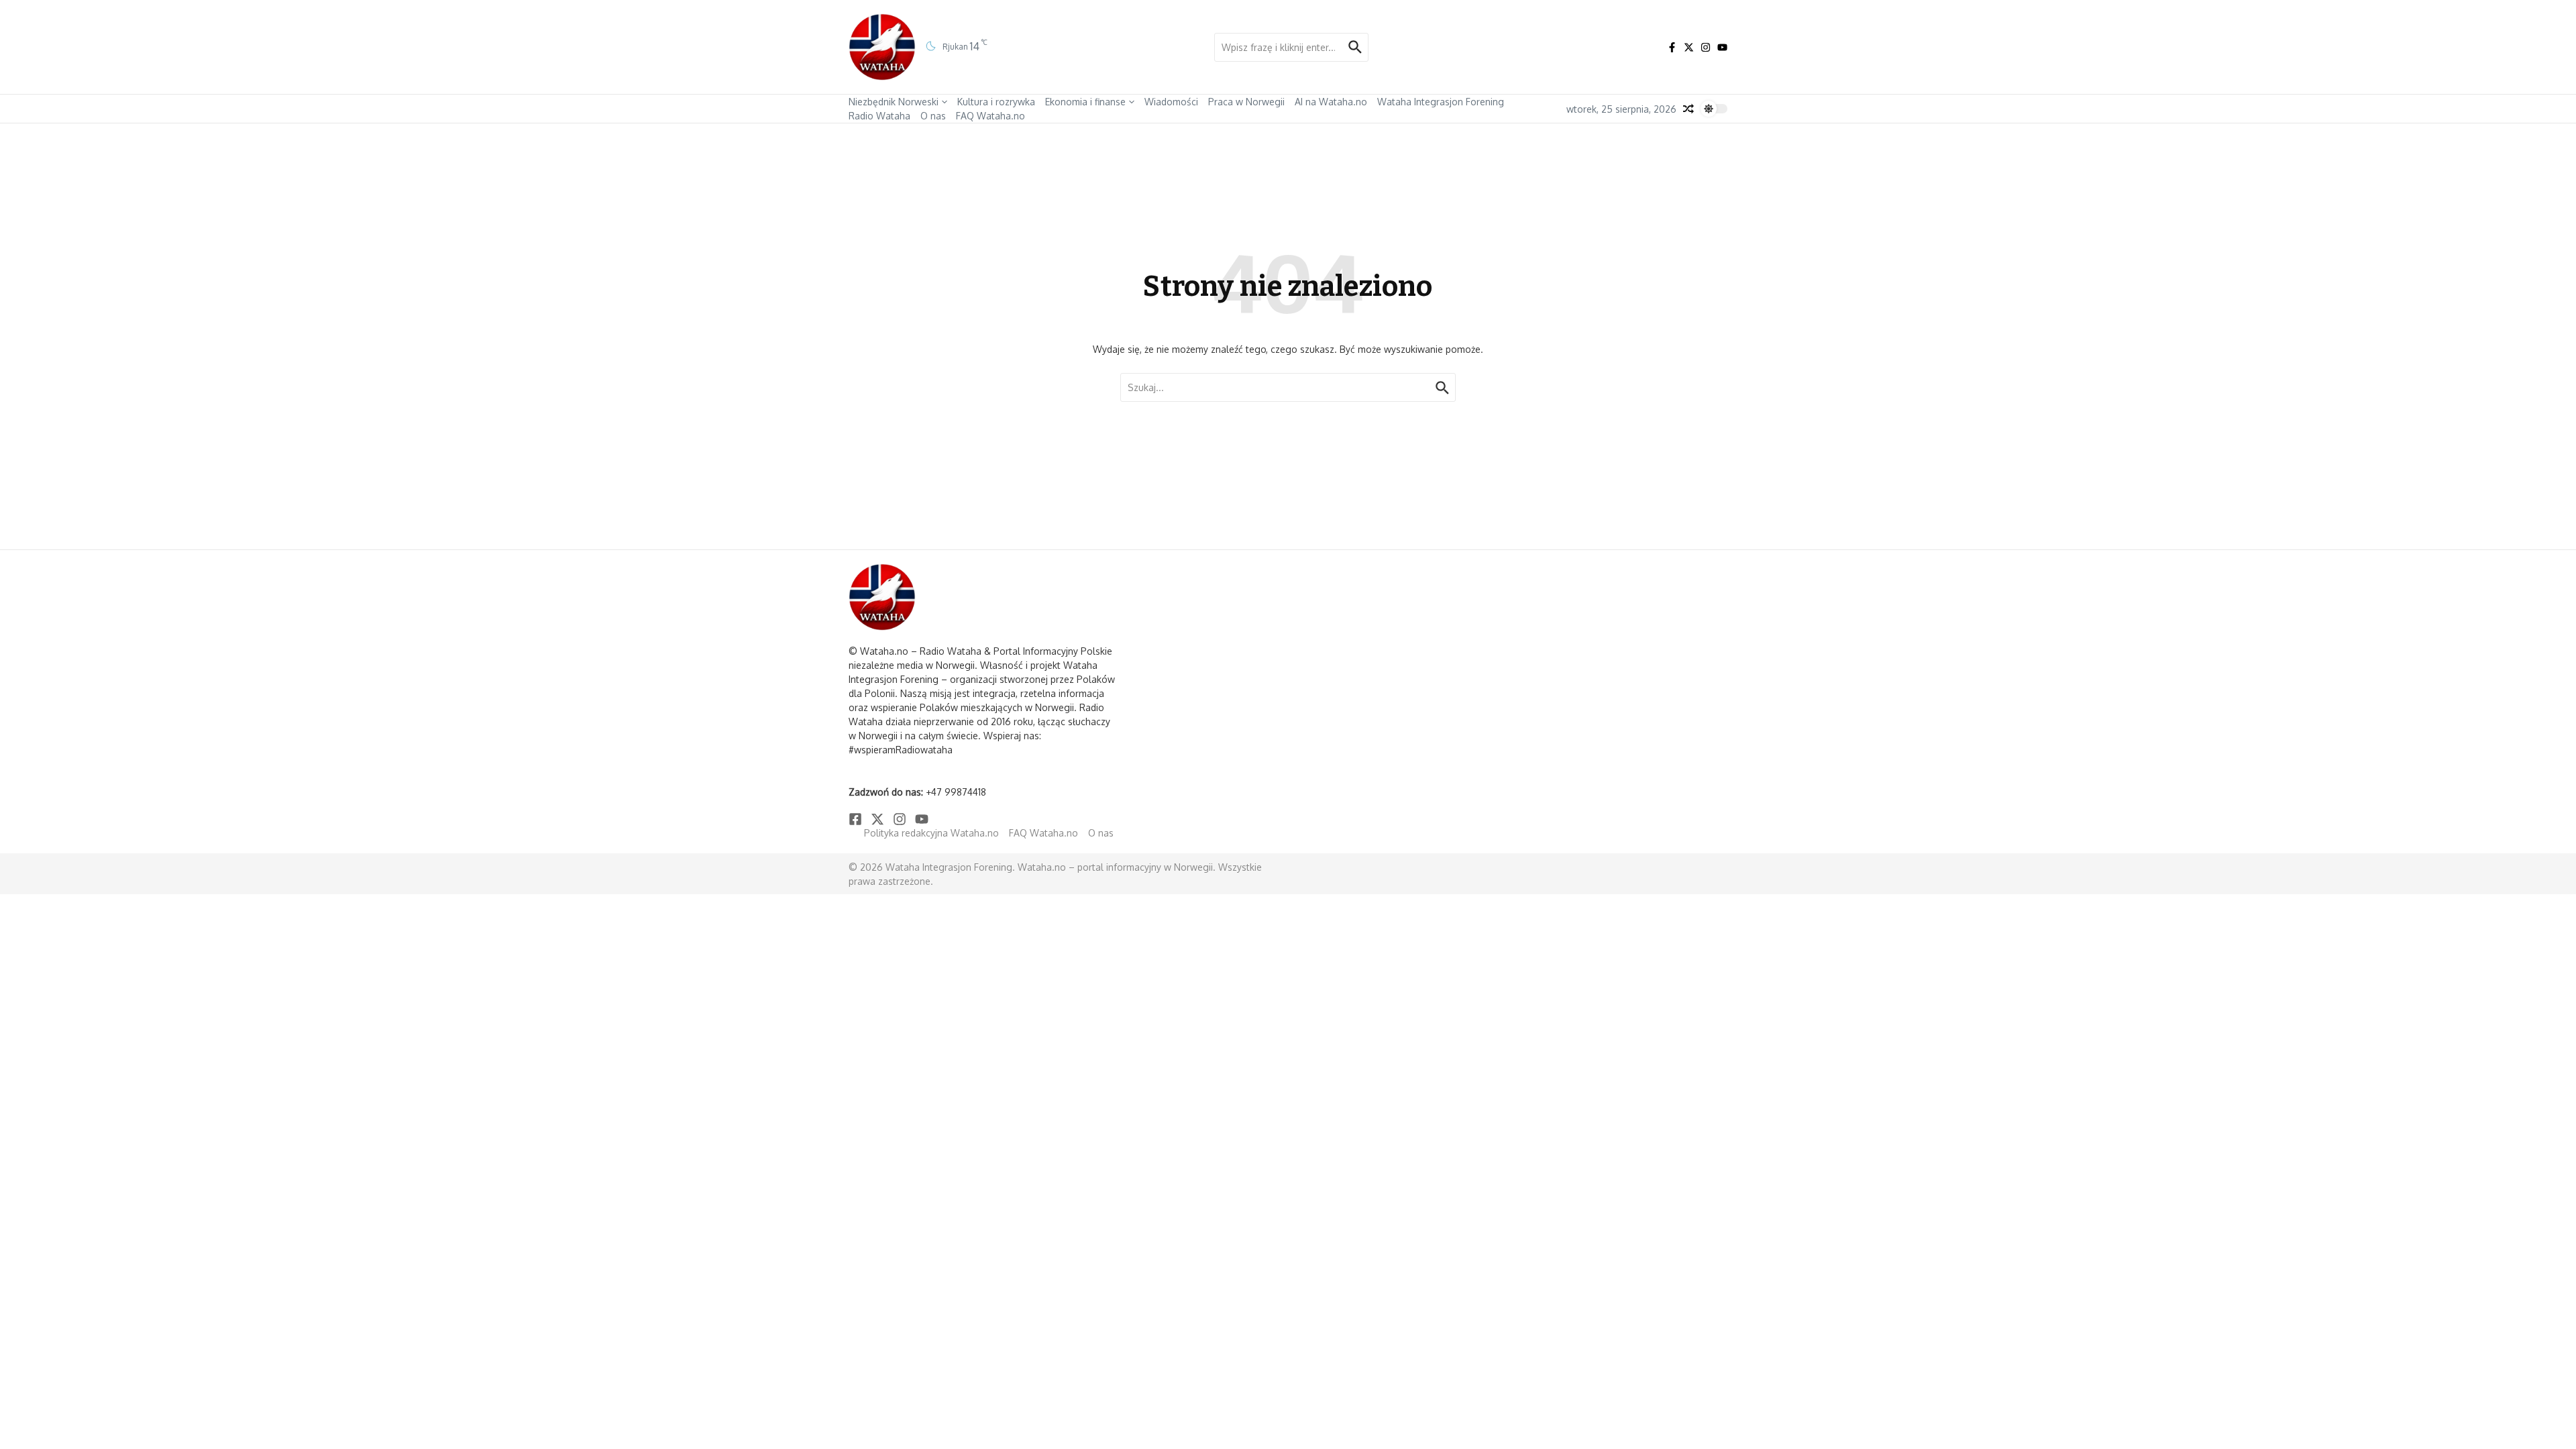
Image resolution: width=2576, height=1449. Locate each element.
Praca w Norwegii (1246, 102)
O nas (933, 116)
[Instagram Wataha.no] (1706, 47)
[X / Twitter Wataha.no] (1689, 47)
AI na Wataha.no (1331, 102)
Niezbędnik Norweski (894, 102)
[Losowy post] (1688, 109)
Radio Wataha (879, 116)
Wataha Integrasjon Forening (1441, 102)
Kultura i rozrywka (996, 102)
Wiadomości (1171, 102)
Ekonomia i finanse (1085, 102)
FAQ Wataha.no (990, 116)
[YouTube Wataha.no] (1722, 47)
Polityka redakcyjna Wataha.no (931, 833)
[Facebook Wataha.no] (1672, 47)
